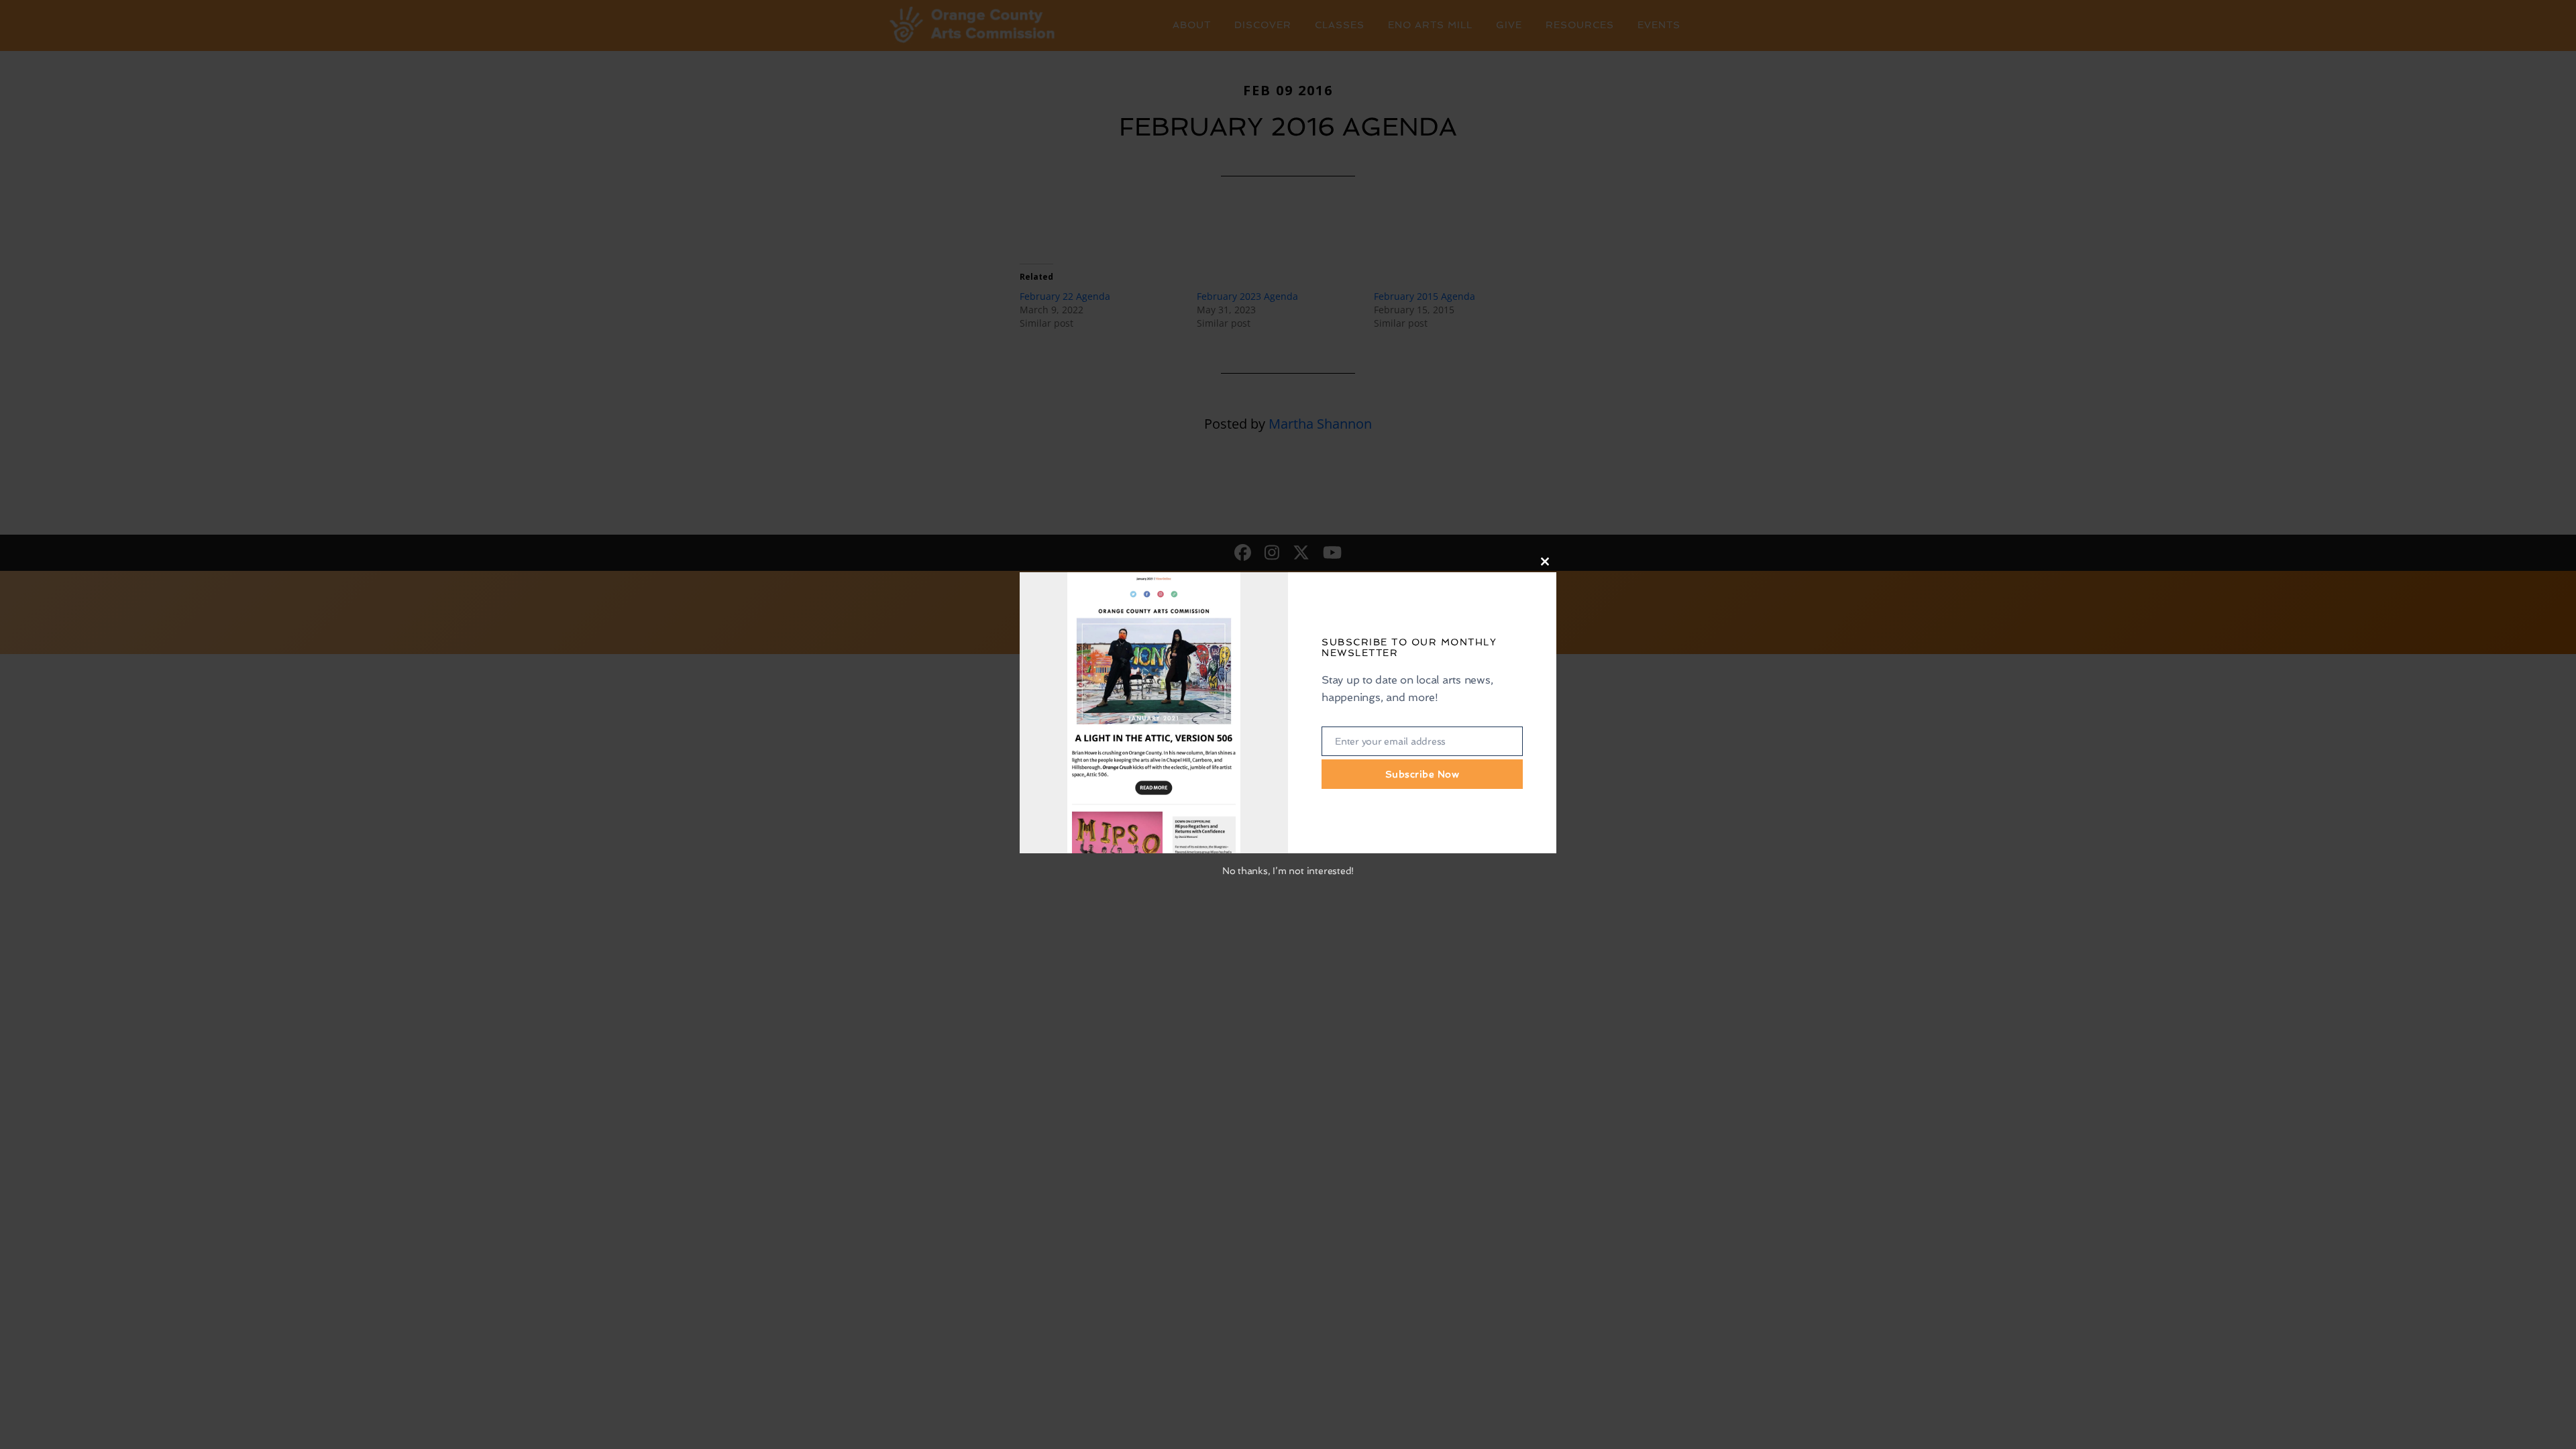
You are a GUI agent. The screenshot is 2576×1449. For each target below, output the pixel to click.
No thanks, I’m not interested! (1288, 871)
